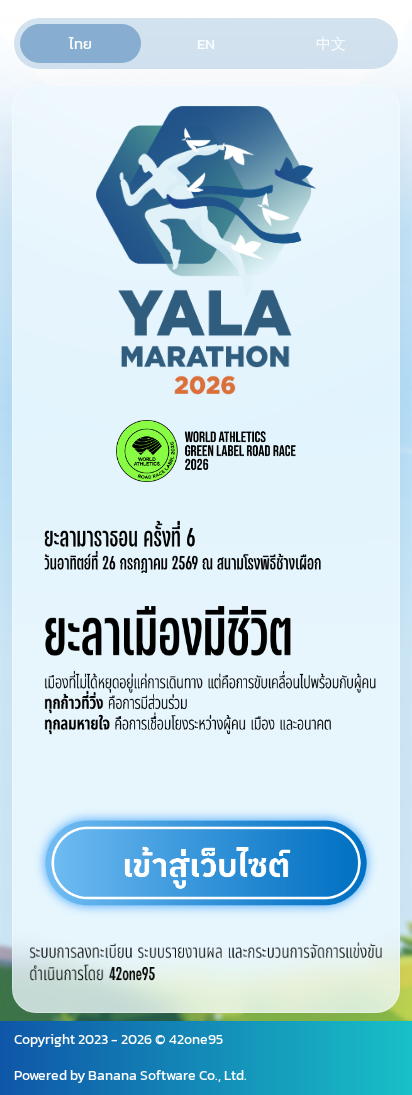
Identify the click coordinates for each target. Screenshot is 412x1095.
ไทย (80, 43)
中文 (331, 43)
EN (206, 43)
